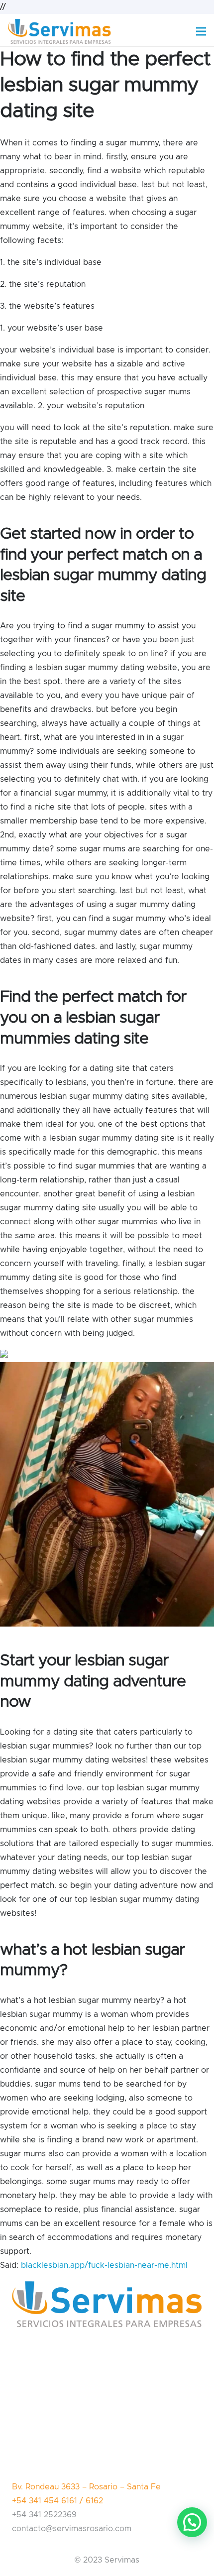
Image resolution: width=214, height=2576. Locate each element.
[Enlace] (59, 31)
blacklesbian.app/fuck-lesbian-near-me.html (104, 2265)
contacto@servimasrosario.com (72, 2529)
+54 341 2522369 (44, 2515)
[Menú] (201, 31)
